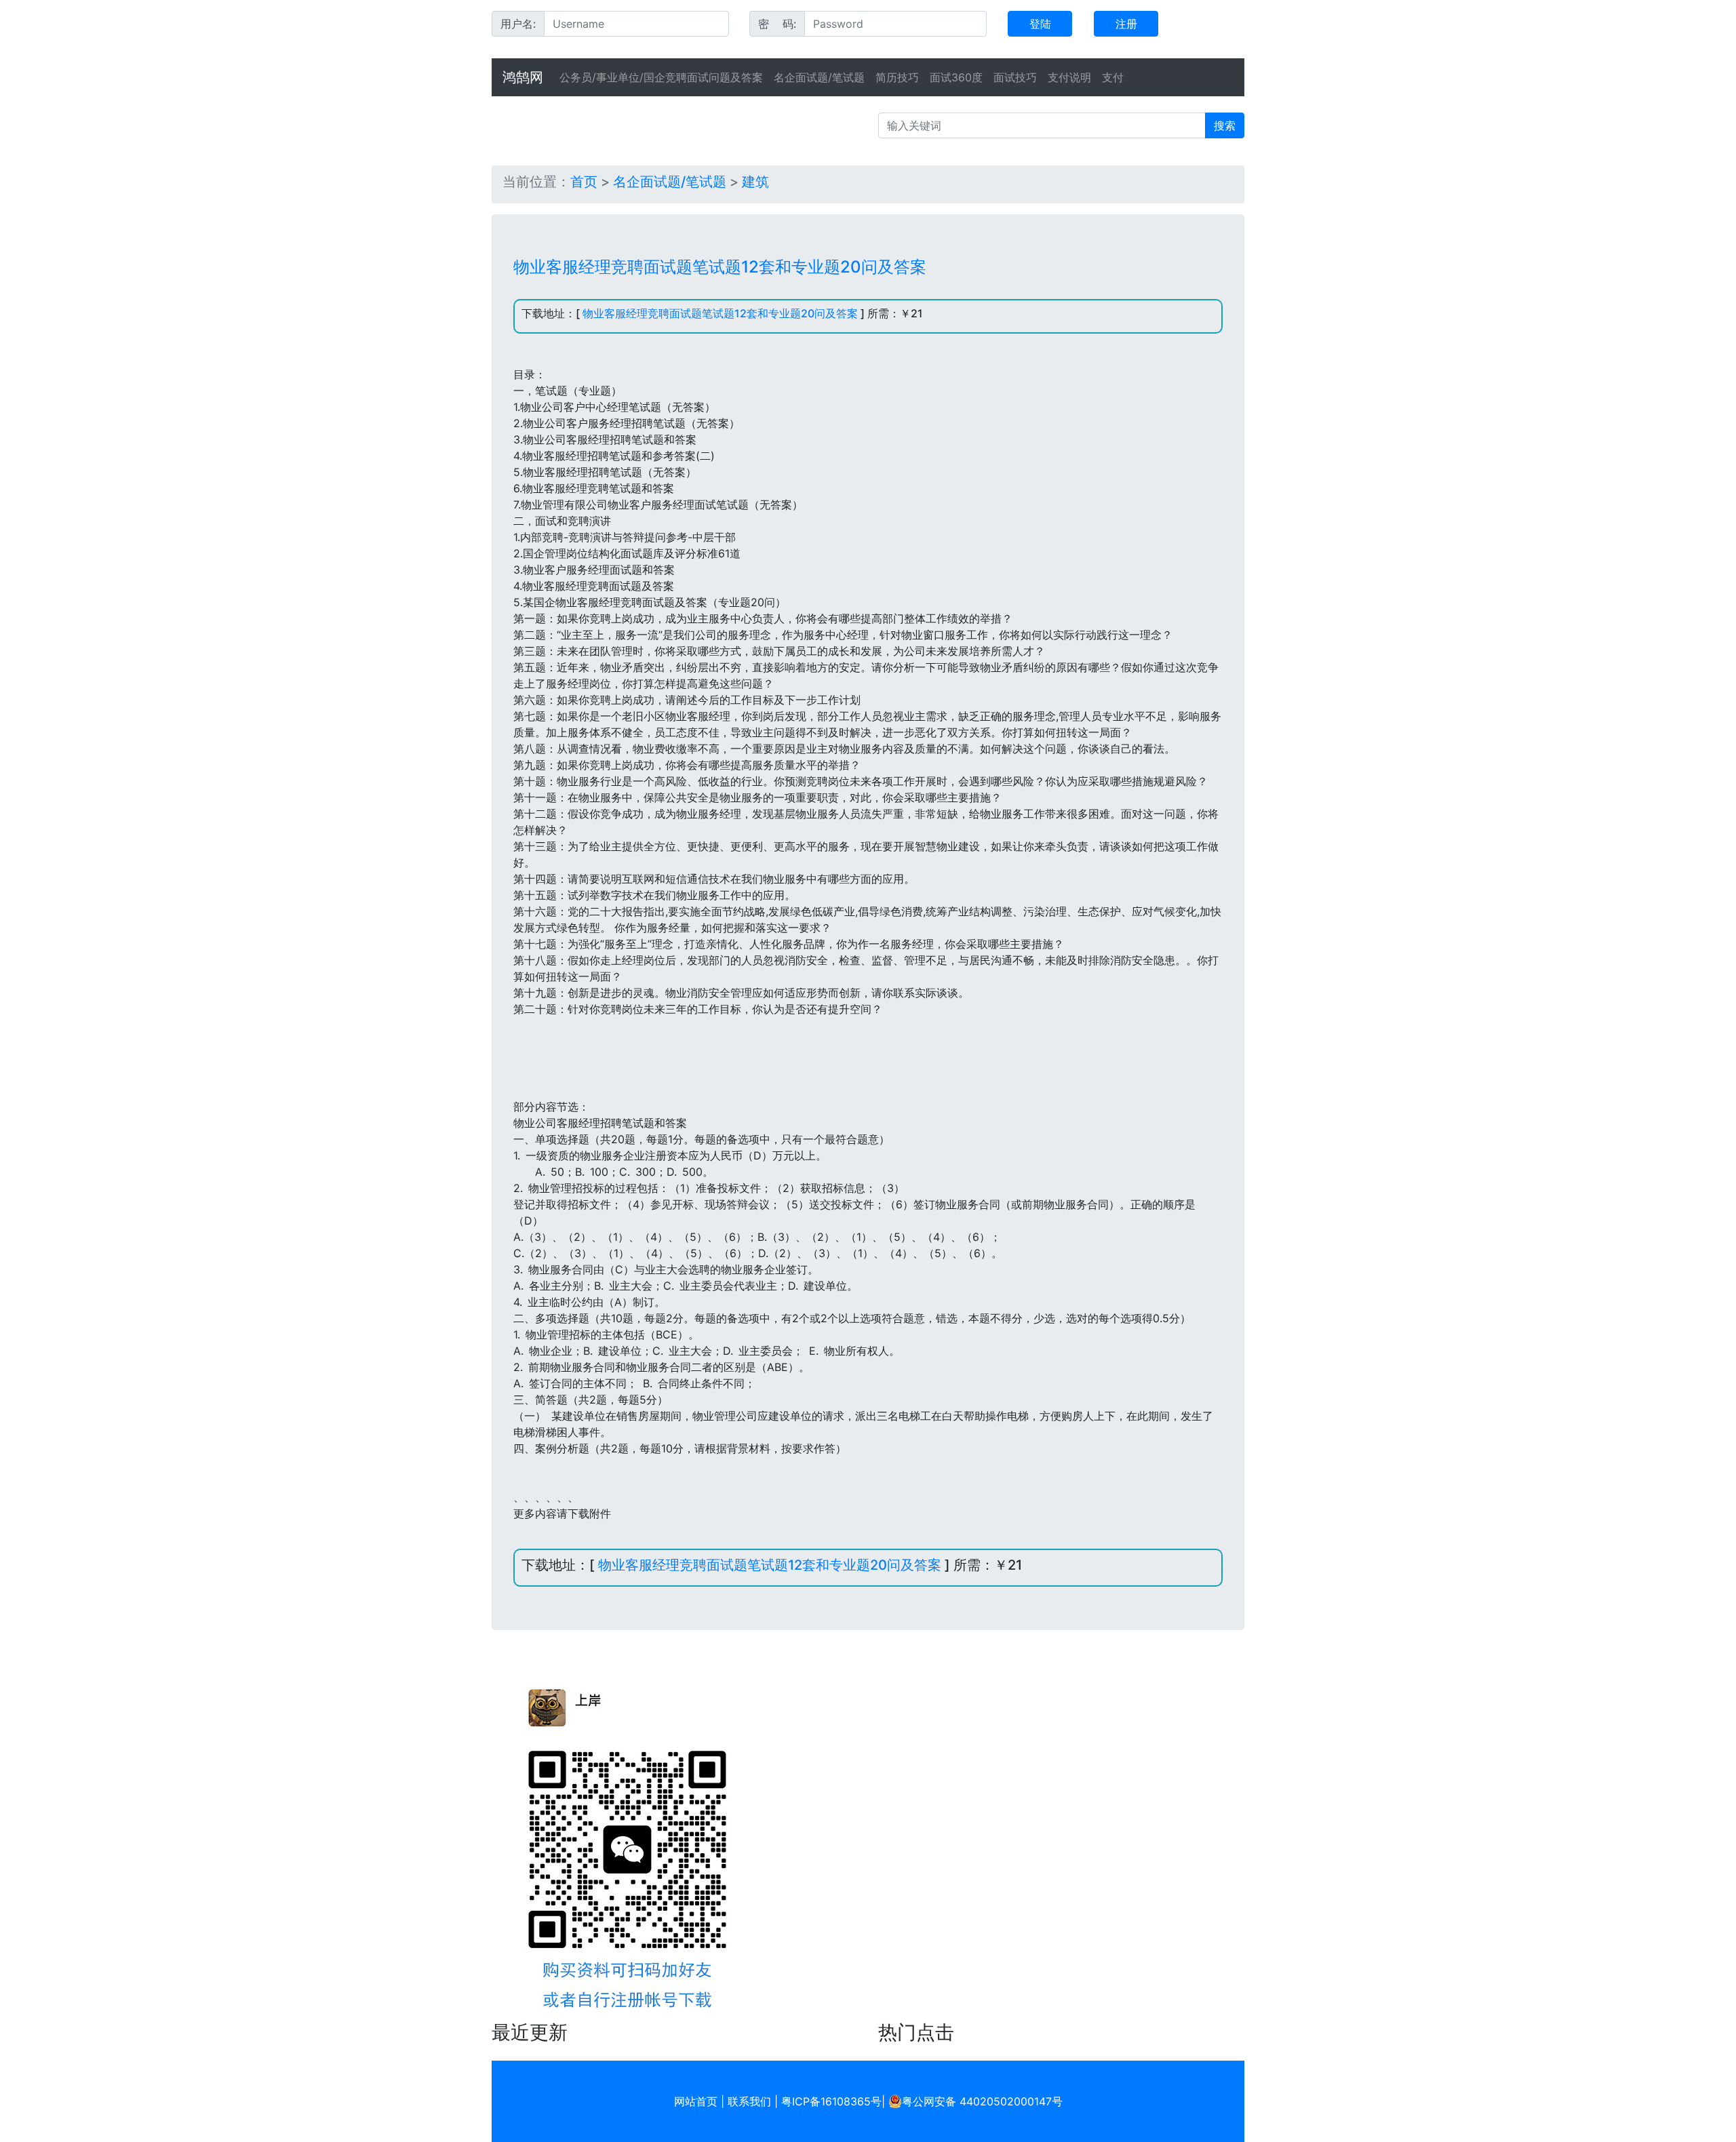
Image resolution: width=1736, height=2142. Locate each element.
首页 (584, 182)
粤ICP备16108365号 (831, 2101)
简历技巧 (897, 77)
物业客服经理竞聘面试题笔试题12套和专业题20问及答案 (720, 313)
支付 (1113, 77)
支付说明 (1069, 77)
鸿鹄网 (523, 77)
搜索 (1225, 125)
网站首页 (696, 2101)
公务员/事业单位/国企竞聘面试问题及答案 (661, 77)
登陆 (1040, 24)
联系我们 (749, 2101)
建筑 (755, 182)
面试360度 (956, 77)
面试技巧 (1015, 77)
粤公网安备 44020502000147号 (982, 2101)
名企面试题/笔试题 (819, 77)
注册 (1126, 24)
